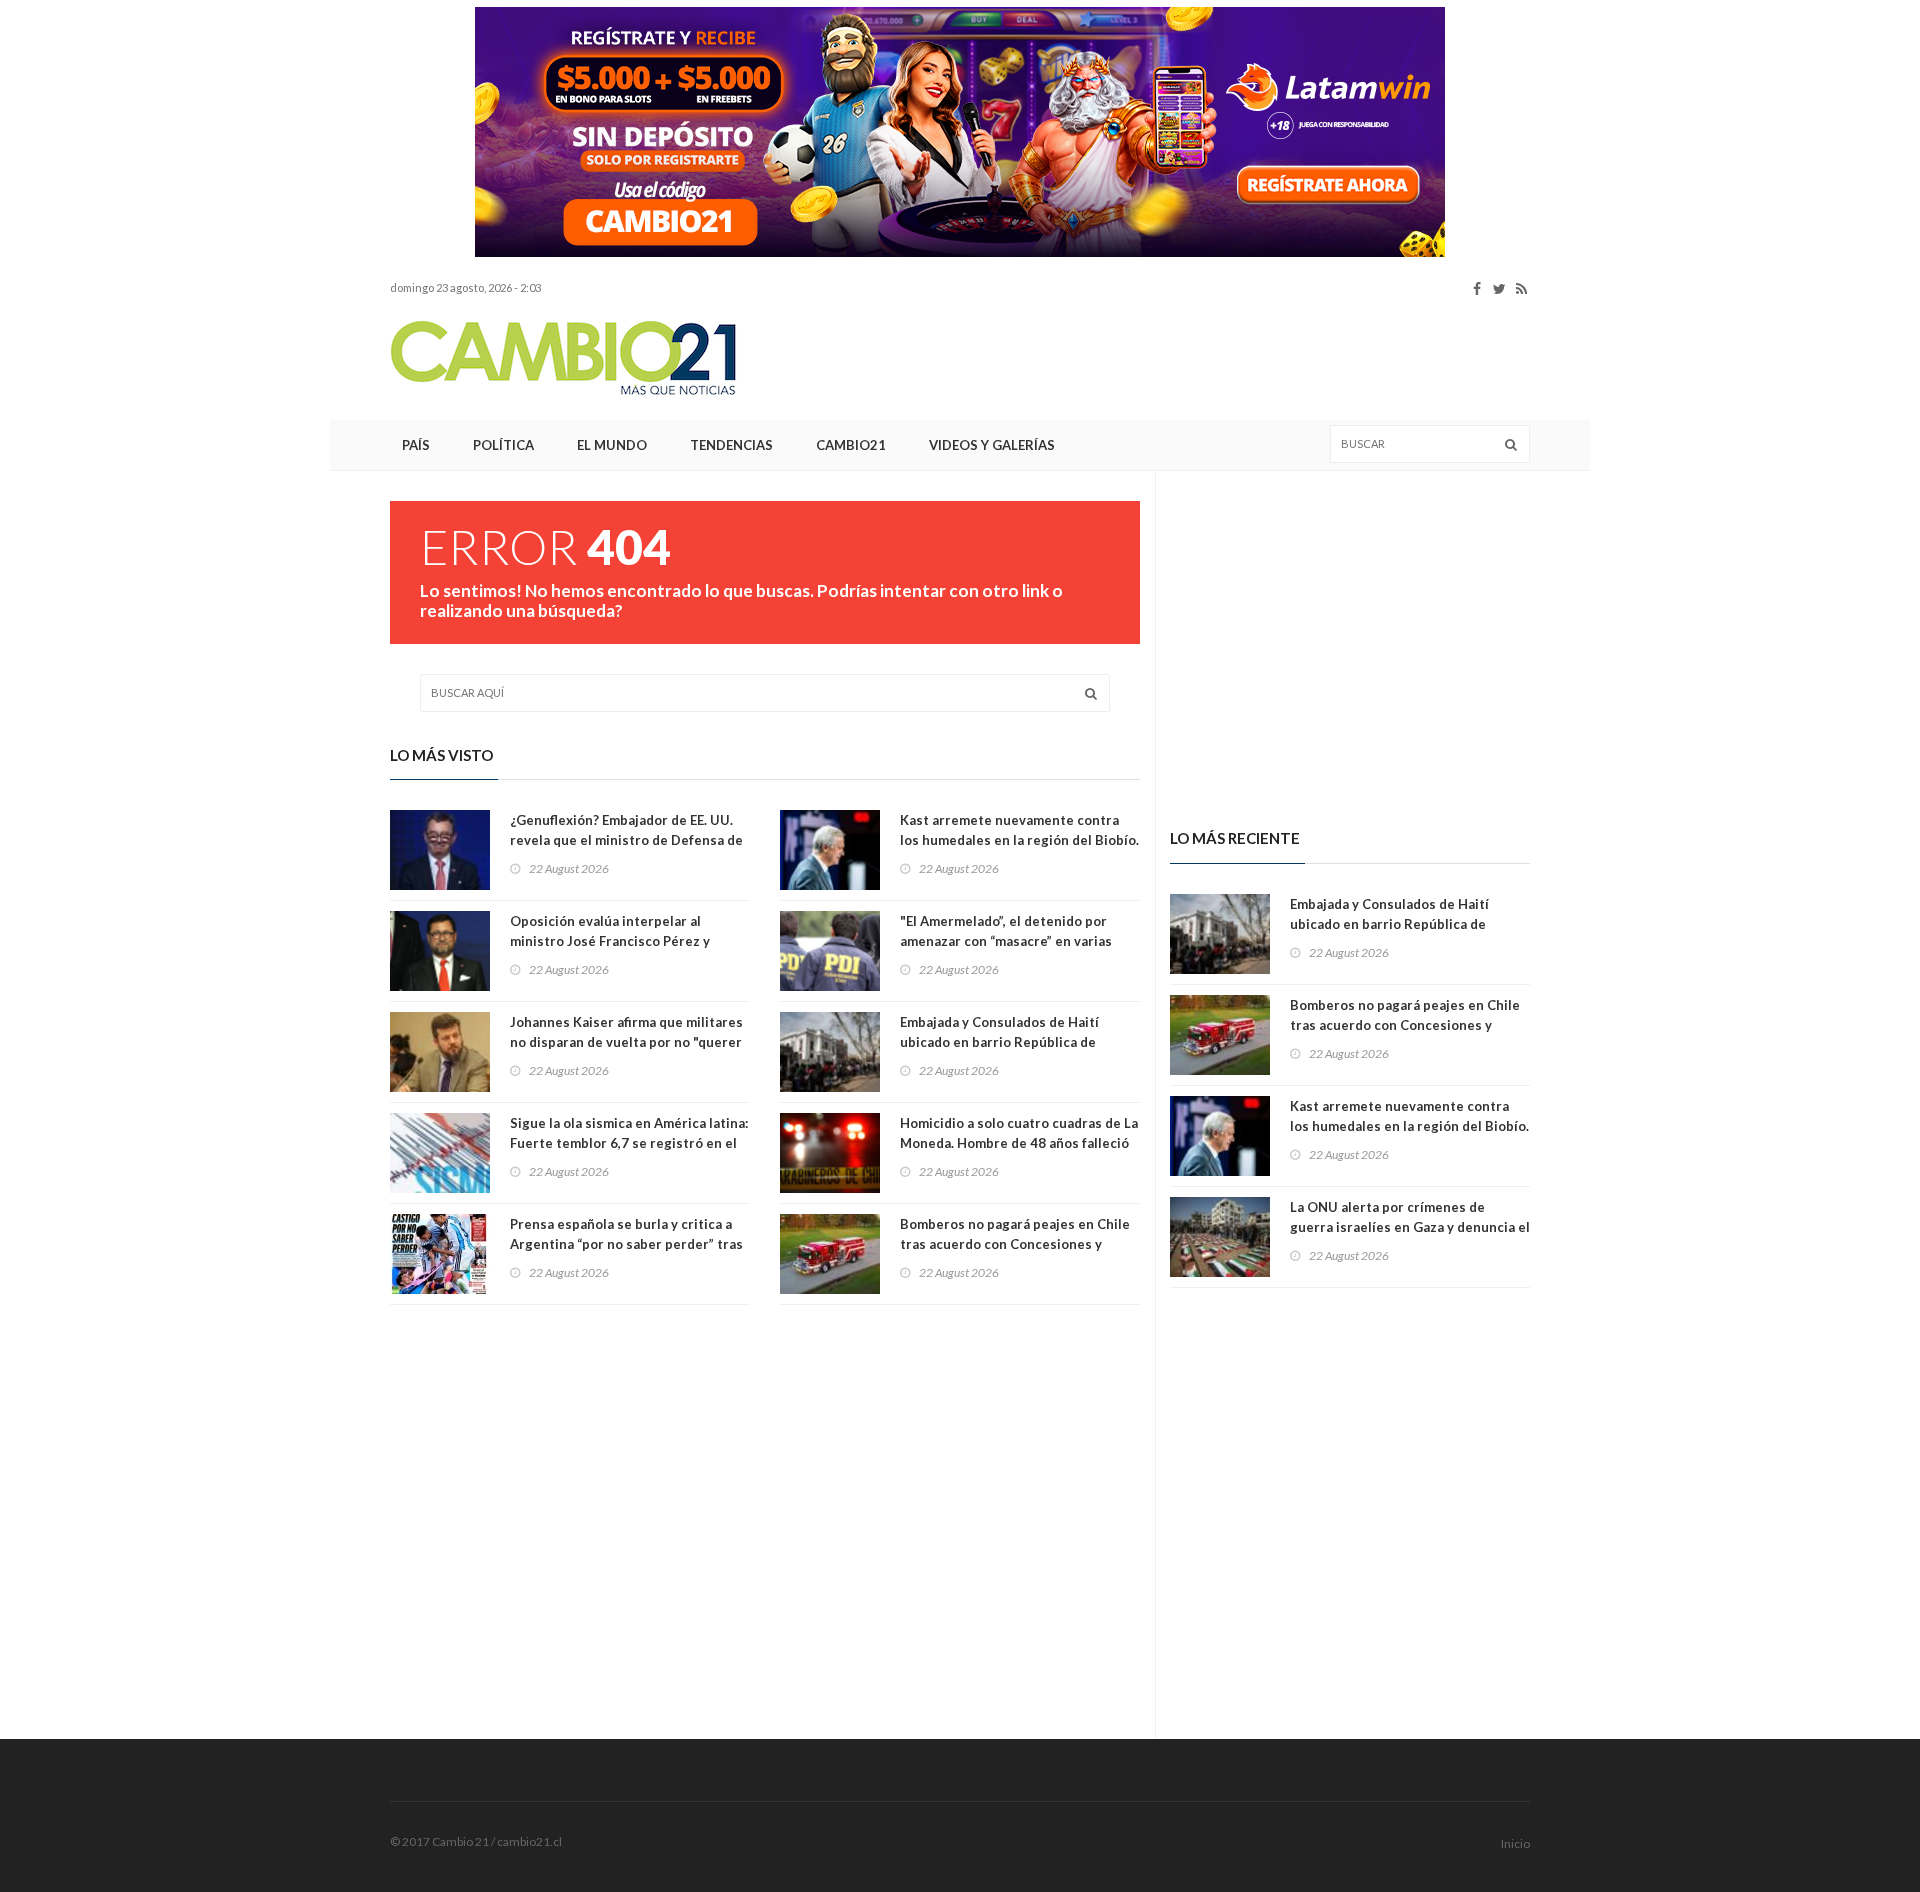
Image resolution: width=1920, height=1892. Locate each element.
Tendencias (731, 445)
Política (503, 445)
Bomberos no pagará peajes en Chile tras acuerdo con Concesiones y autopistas (1015, 1244)
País (416, 445)
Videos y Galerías (992, 445)
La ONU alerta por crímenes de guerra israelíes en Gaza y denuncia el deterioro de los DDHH (1410, 1227)
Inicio (1515, 1843)
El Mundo (612, 445)
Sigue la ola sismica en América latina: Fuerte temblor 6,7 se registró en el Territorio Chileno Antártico (629, 1143)
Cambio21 (851, 445)
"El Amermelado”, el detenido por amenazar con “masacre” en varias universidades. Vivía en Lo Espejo (1006, 941)
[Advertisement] (260, 305)
